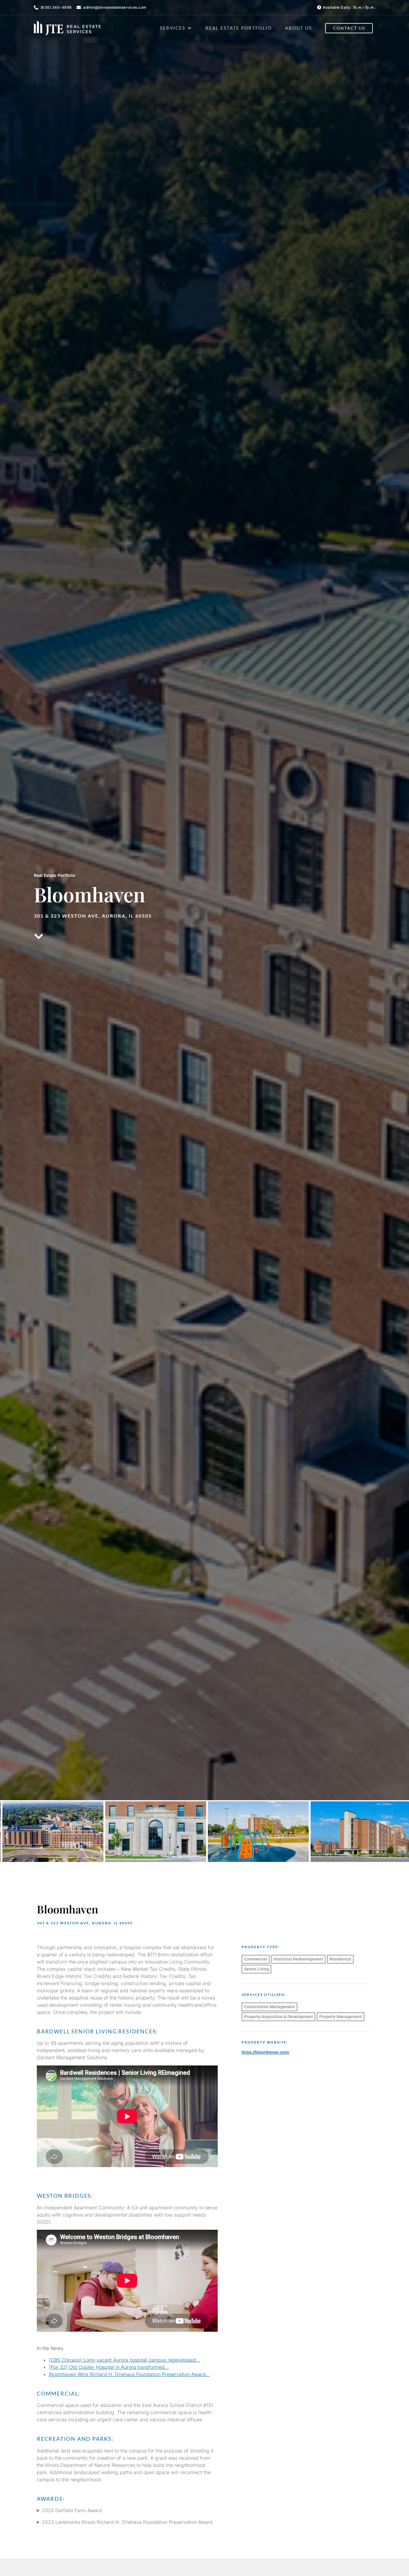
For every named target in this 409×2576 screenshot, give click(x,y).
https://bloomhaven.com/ (266, 2052)
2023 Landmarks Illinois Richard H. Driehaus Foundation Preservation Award (127, 2522)
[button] (176, 28)
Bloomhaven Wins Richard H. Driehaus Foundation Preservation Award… (129, 2374)
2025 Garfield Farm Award (72, 2510)
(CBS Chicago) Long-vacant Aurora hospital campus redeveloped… (124, 2360)
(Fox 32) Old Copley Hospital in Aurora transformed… (109, 2367)
